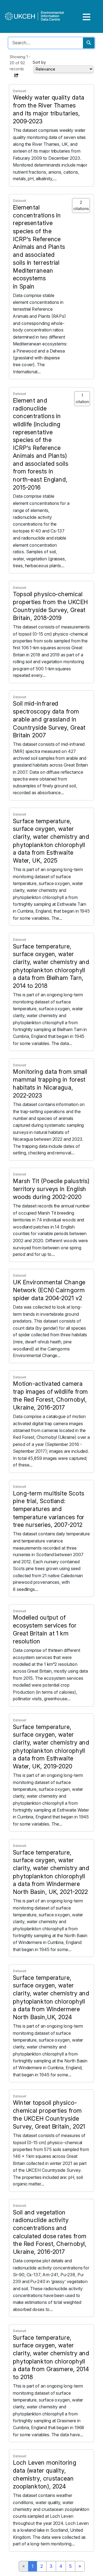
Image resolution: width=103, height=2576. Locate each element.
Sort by (39, 62)
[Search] (89, 43)
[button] (16, 75)
